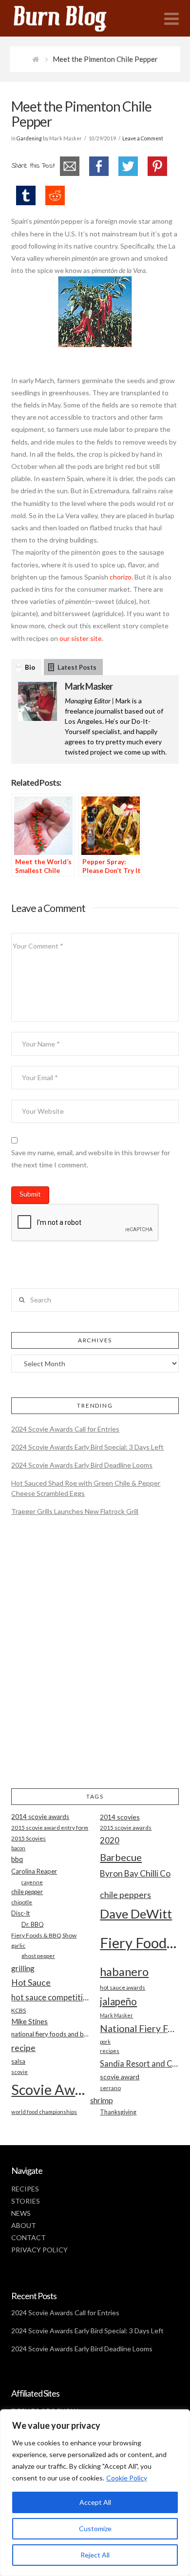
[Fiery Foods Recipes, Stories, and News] (70, 18)
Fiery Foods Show (139, 1943)
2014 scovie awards (40, 1817)
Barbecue (121, 1857)
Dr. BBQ (33, 1924)
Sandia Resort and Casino (139, 2063)
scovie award (120, 2077)
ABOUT (24, 2225)
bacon (18, 1848)
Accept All (95, 2502)
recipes (110, 2051)
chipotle (22, 1902)
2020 (110, 1840)
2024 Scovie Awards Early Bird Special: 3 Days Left (87, 1447)
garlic (18, 1946)
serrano (110, 2088)
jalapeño (118, 2001)
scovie (19, 2072)
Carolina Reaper (34, 1871)
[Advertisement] (95, 1661)
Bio (30, 667)
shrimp (102, 2100)
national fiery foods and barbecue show (50, 2034)
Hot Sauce (31, 1982)
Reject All (95, 2555)
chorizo (121, 577)
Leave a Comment (143, 138)
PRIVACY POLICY (39, 2250)
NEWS (21, 2213)
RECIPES (25, 2189)
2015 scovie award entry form (50, 1828)
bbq (17, 1859)
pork (105, 2042)
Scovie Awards (50, 2089)
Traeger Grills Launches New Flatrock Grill (75, 1511)
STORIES (26, 2201)
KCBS (19, 2010)
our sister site (81, 638)
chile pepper (27, 1892)
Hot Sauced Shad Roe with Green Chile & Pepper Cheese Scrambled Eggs (86, 1488)
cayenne (32, 1882)
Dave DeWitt (136, 1914)
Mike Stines (29, 2022)
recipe (23, 2048)
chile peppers (125, 1895)
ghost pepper (38, 1956)
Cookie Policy (127, 2478)
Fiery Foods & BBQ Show (44, 1935)
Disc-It (20, 1913)
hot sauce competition (50, 1997)
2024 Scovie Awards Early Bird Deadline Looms (82, 1465)
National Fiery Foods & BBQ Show (139, 2028)
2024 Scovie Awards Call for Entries (65, 1429)
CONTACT (28, 2237)
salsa (18, 2061)
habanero (124, 1971)
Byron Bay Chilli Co (135, 1873)
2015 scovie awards (126, 1828)
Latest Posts (77, 667)
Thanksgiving (118, 2112)
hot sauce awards (123, 1987)
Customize (95, 2528)
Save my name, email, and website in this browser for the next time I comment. (91, 1159)
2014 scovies (120, 1817)
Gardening (29, 138)
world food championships (44, 2112)
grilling (23, 1968)
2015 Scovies (28, 1838)
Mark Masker (89, 686)
